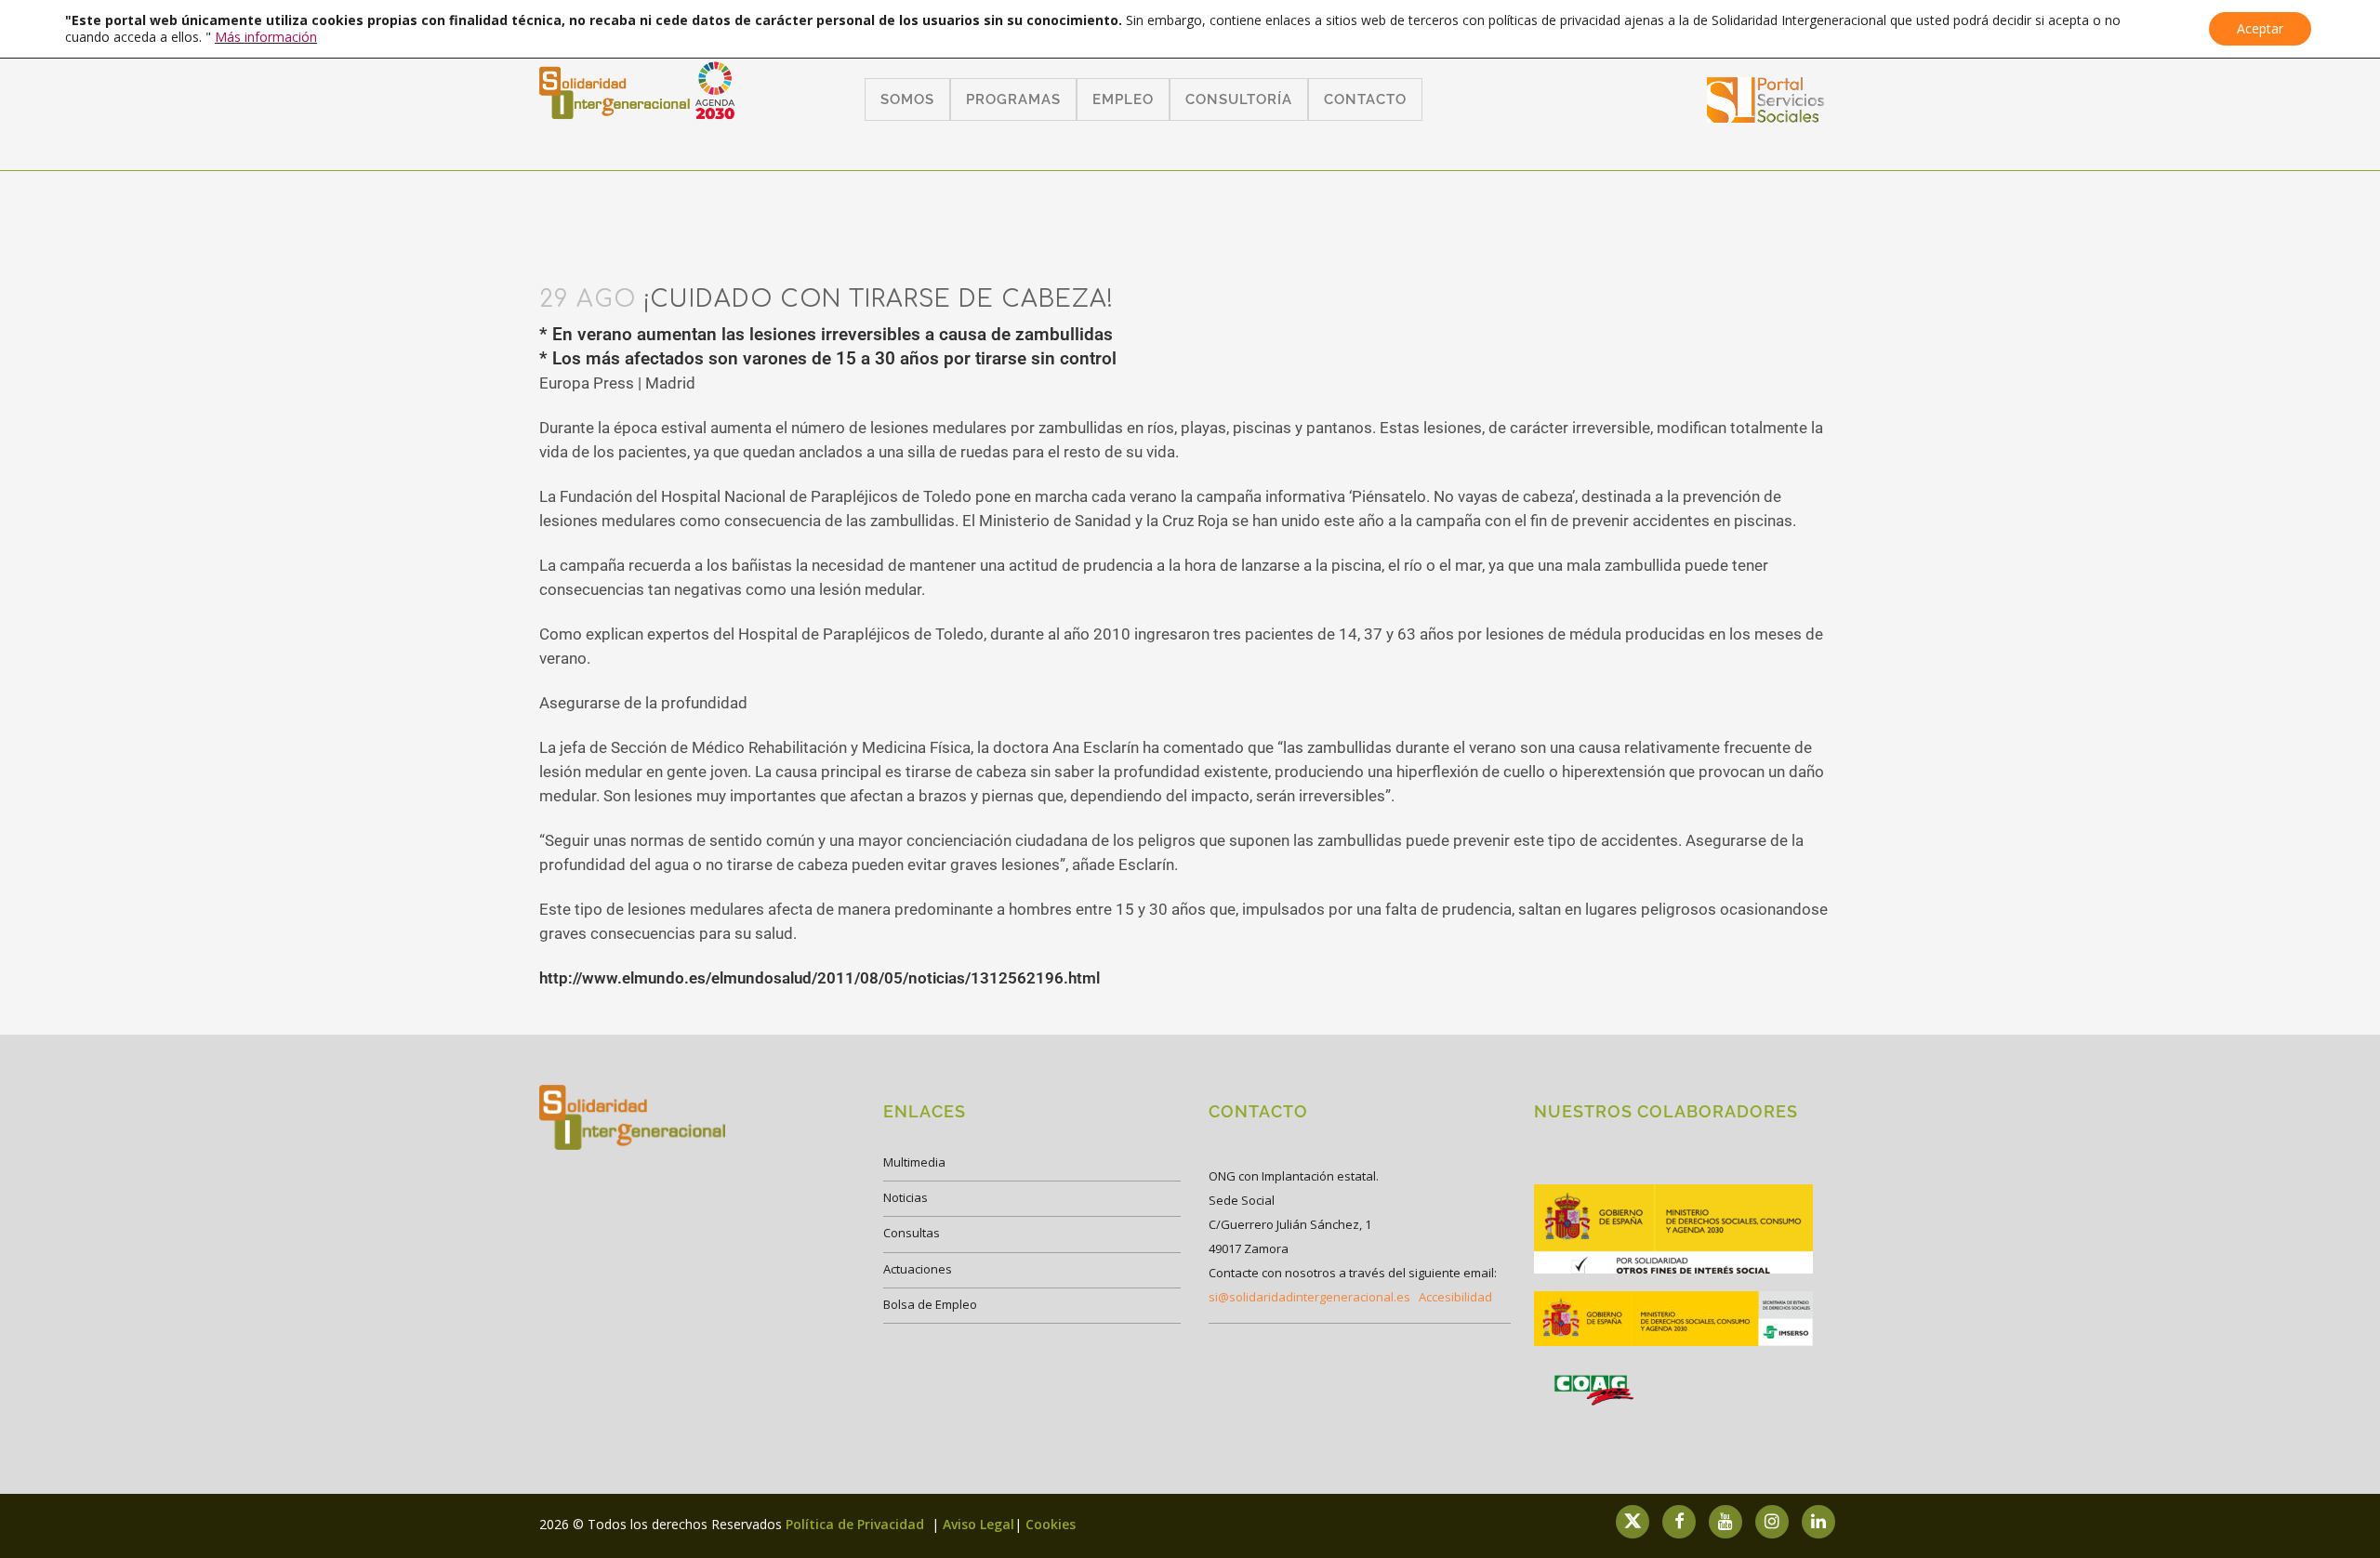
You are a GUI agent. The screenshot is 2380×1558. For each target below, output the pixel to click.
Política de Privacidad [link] (857, 1524)
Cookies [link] (1051, 1524)
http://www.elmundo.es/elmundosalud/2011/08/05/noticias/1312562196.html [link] (820, 978)
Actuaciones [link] (918, 1269)
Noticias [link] (906, 1197)
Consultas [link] (912, 1233)
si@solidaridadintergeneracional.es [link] (1309, 1297)
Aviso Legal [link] (978, 1524)
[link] (1766, 117)
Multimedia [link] (914, 1162)
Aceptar (2260, 28)
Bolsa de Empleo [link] (930, 1304)
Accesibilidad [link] (1455, 1297)
